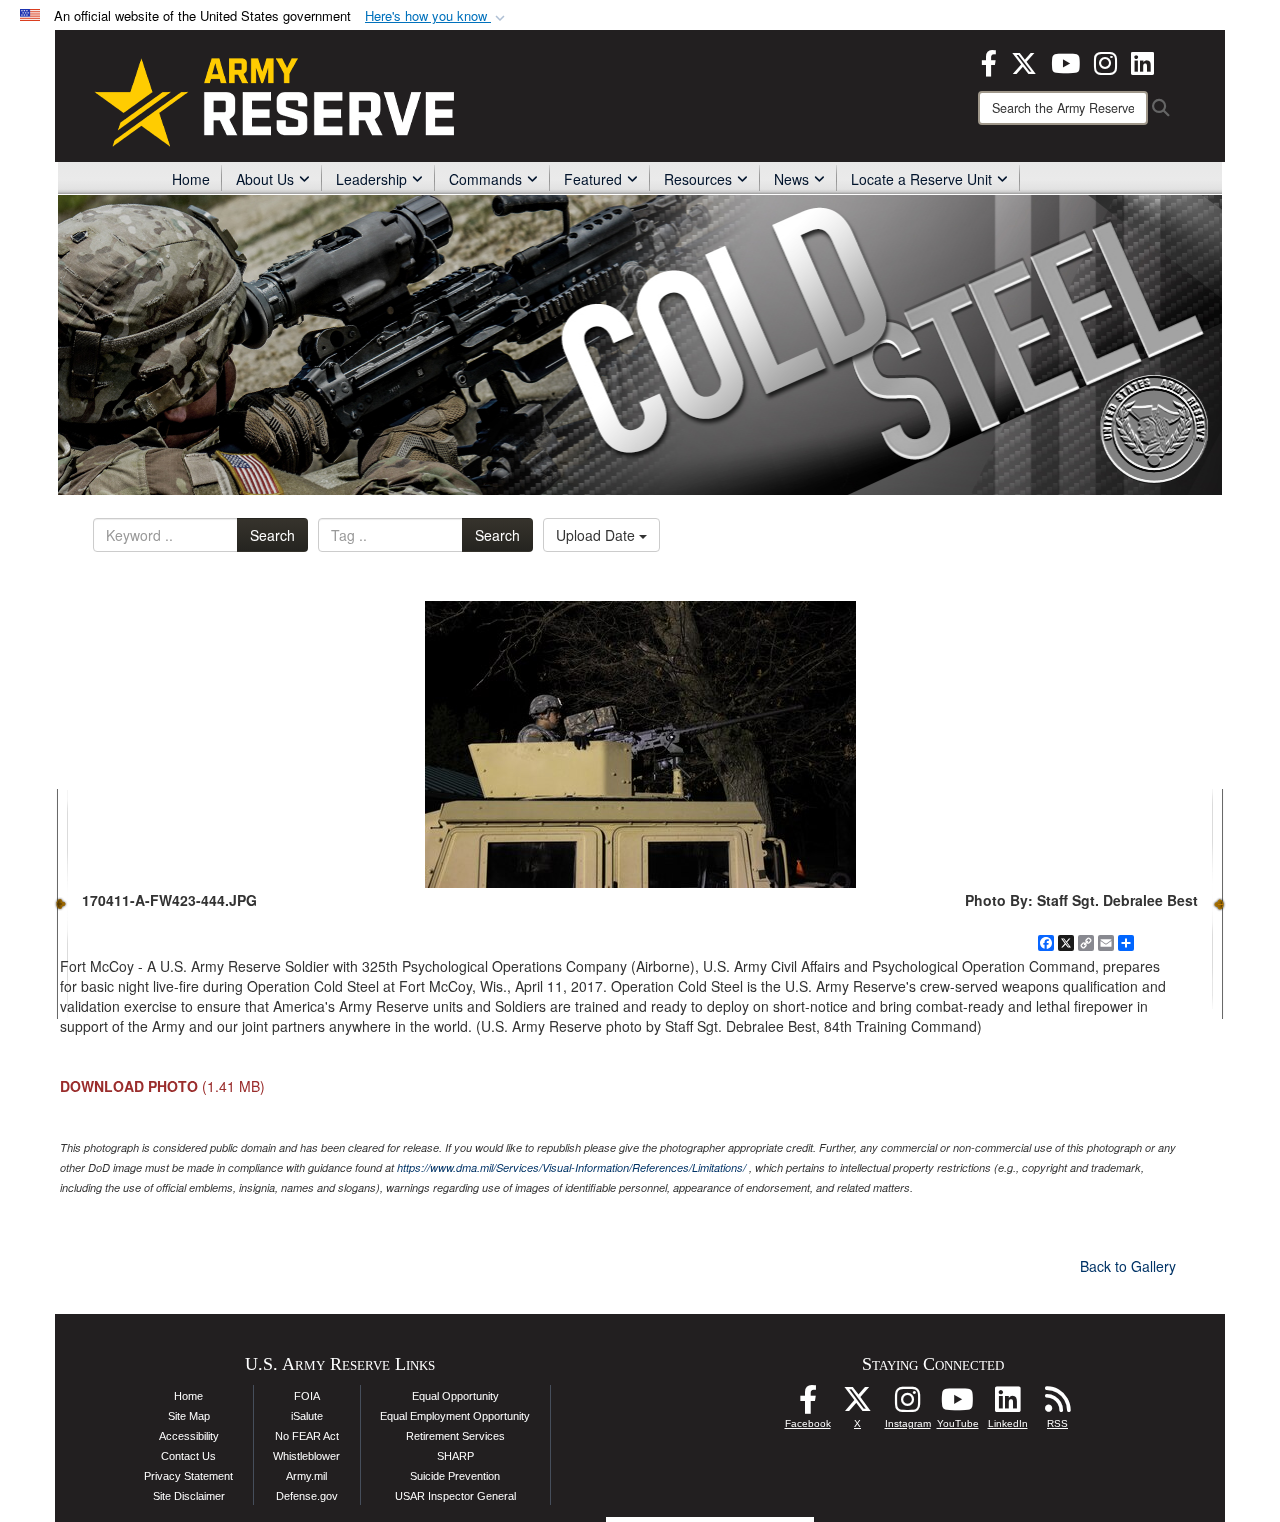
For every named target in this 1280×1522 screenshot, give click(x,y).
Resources (698, 179)
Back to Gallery (1128, 1266)
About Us (265, 179)
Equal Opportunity (455, 1396)
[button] (437, 16)
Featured (593, 179)
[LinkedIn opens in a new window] (1142, 61)
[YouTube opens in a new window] (1065, 61)
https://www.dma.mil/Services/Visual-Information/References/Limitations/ (571, 1167)
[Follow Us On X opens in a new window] (858, 1405)
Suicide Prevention (455, 1476)
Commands (485, 179)
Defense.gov (307, 1496)
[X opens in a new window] (1024, 61)
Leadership (371, 179)
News (791, 179)
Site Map (189, 1416)
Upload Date (597, 535)
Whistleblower (306, 1456)
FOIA (307, 1396)
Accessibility (189, 1436)
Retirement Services (455, 1436)
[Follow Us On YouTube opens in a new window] (958, 1405)
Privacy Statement (188, 1476)
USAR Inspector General (455, 1496)
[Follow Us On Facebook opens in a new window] (808, 1405)
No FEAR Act (307, 1436)
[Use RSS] (1058, 1405)
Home (191, 179)
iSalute (307, 1416)
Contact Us (188, 1456)
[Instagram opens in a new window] (1105, 61)
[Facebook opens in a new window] (989, 61)
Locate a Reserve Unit (921, 179)
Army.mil (306, 1476)
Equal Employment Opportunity (455, 1416)
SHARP (455, 1456)
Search (272, 535)
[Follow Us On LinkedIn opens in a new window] (1008, 1405)
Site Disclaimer (189, 1496)
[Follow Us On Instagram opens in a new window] (908, 1405)
